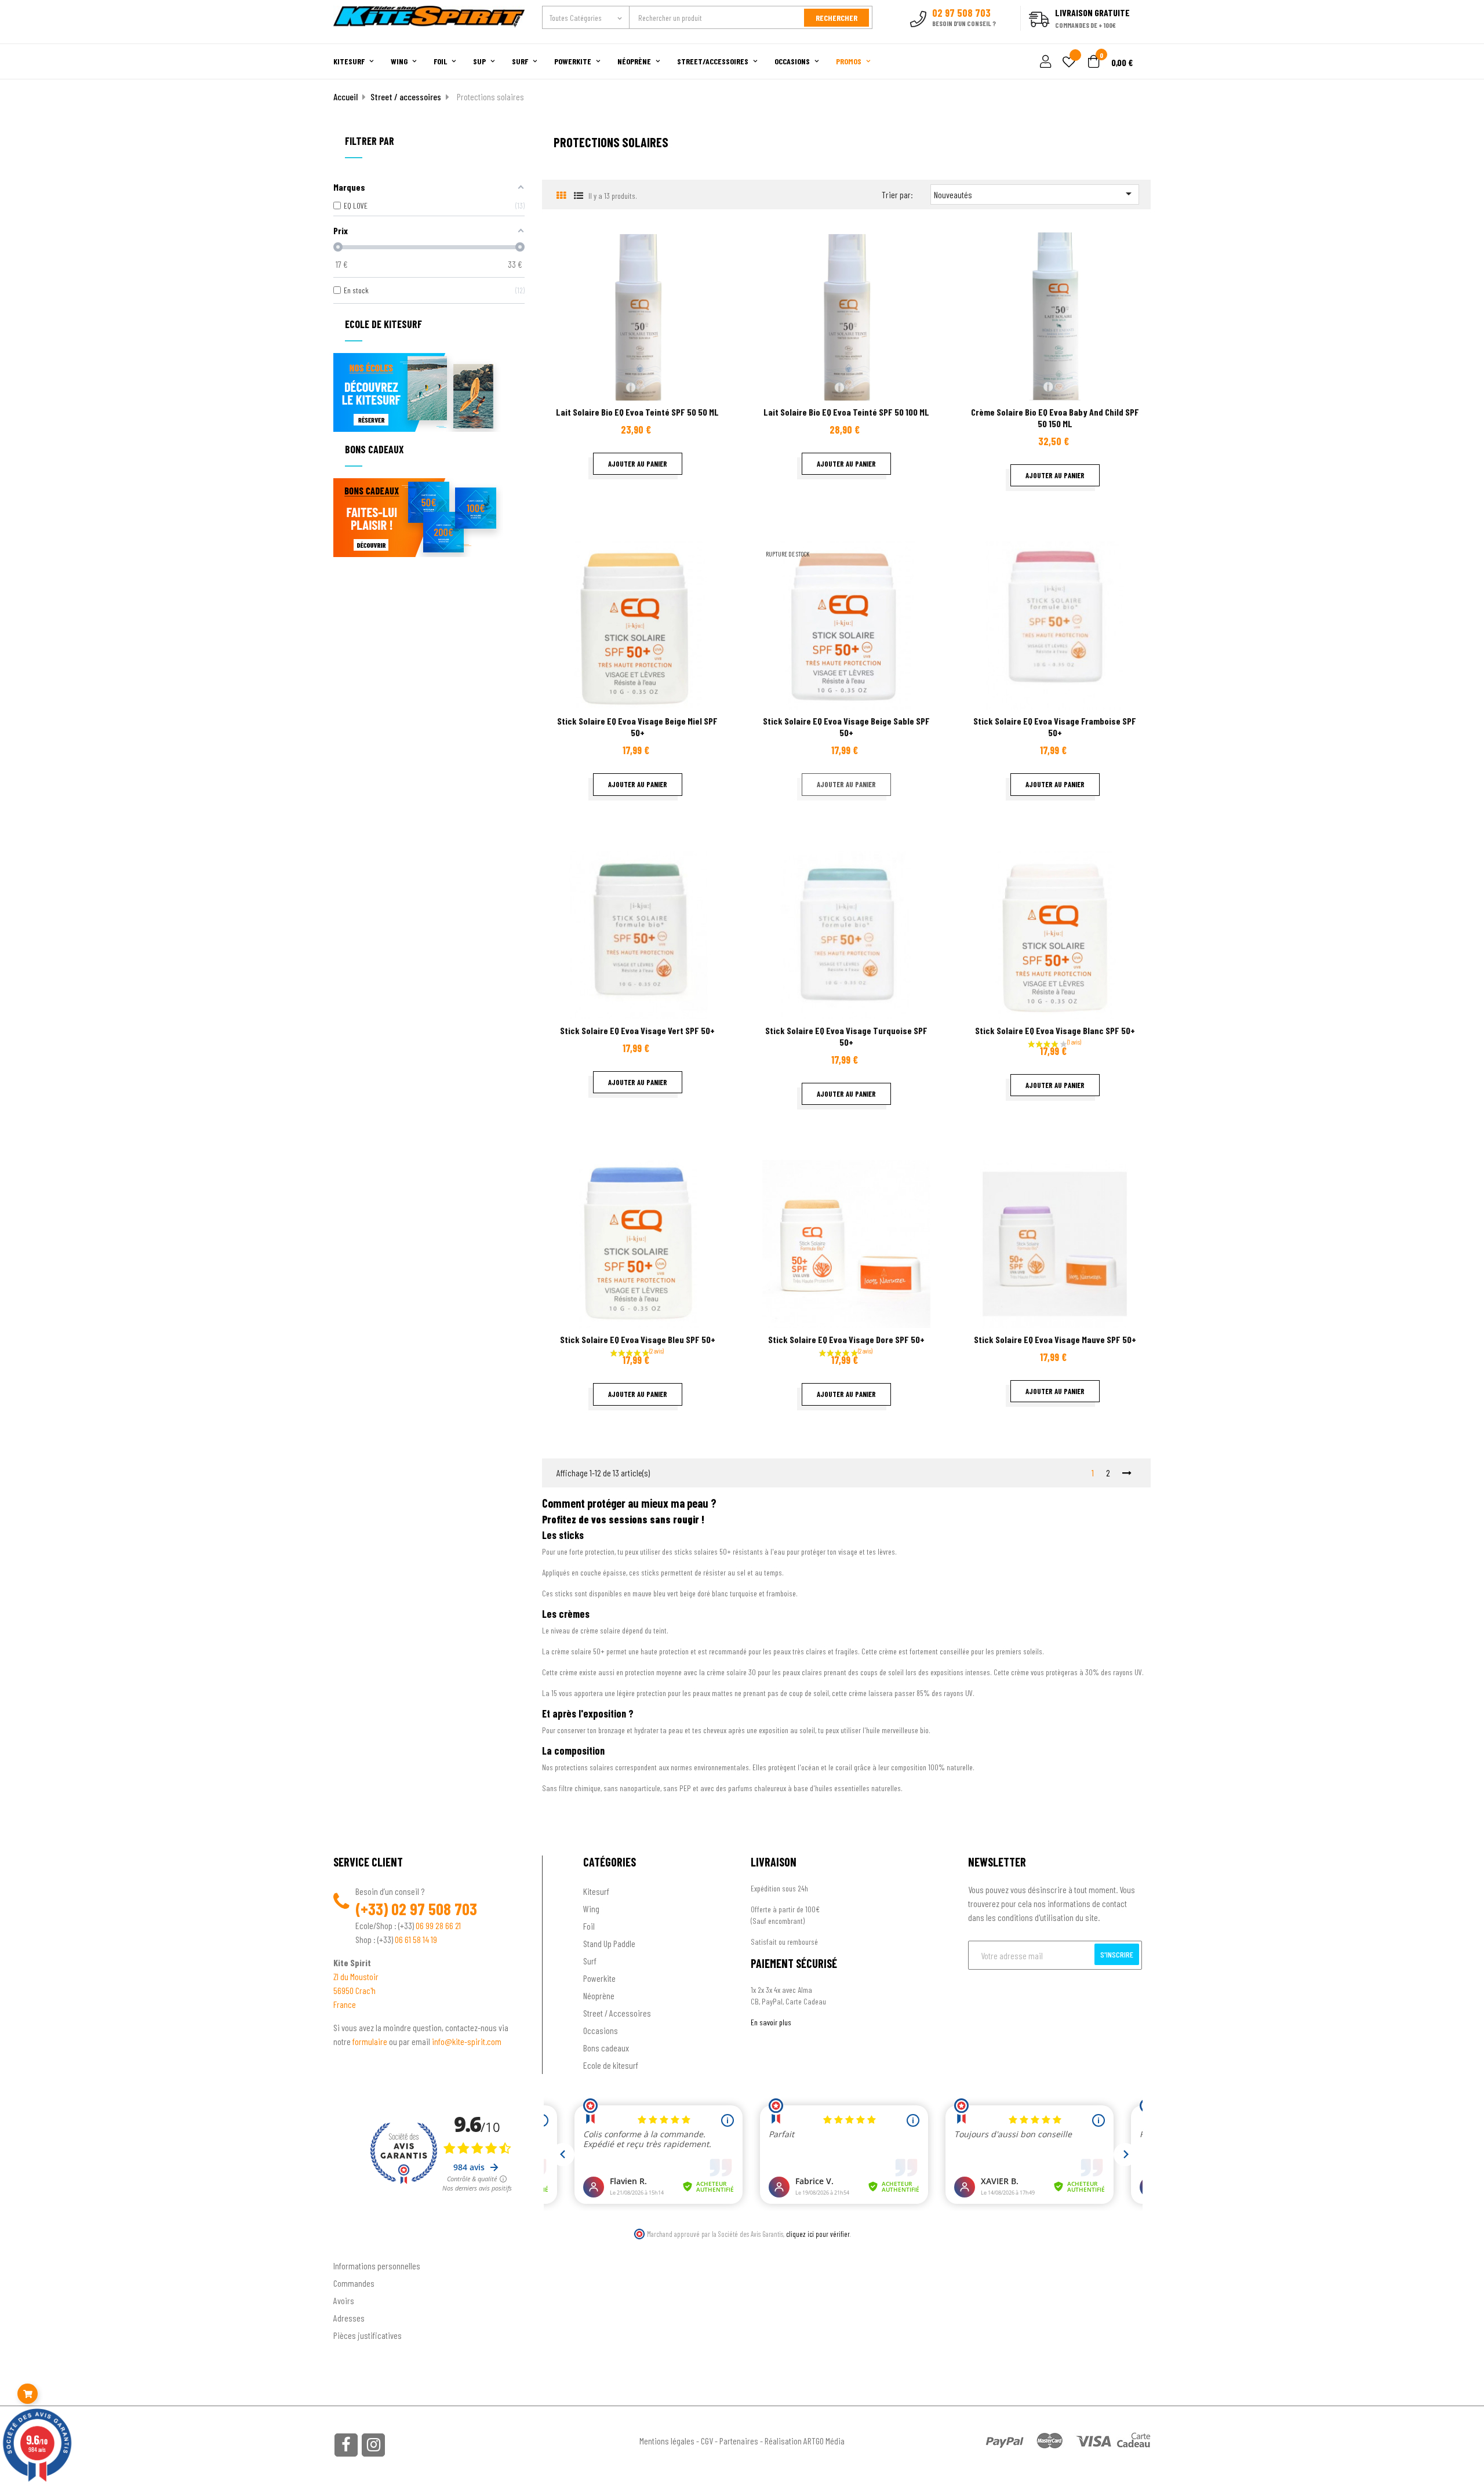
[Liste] (578, 195)
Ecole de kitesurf (611, 2065)
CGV (707, 2441)
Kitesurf (596, 1891)
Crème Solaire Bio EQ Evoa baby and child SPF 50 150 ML (1055, 418)
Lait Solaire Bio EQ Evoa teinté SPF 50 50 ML (637, 412)
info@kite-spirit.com (467, 2041)
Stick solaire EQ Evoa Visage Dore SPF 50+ (846, 1339)
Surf (590, 1961)
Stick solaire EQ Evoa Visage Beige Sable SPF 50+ (846, 727)
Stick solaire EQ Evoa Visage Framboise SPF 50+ (1055, 727)
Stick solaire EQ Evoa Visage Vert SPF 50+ (637, 1030)
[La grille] (561, 195)
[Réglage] (1044, 62)
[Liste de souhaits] (1069, 63)
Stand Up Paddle (609, 1943)
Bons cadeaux (606, 2048)
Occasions (601, 2030)
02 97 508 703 (434, 1909)
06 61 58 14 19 (416, 1939)
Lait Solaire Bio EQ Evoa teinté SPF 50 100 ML (846, 412)
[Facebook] (346, 2445)
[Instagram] (373, 2445)
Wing (591, 1909)
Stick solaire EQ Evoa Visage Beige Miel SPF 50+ (637, 727)
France (345, 2004)
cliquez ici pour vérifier (818, 2234)
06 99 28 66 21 (438, 1925)
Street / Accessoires (617, 2013)
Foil (589, 1926)
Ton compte (354, 2247)
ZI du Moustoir (356, 1976)
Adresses (349, 2318)
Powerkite (599, 1978)
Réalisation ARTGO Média (805, 2441)
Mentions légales (667, 2441)
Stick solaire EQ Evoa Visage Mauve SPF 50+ (1055, 1339)
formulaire (371, 2041)
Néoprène (599, 1995)
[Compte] (1137, 37)
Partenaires (739, 2441)
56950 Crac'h (354, 1990)
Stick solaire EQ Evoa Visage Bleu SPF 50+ (638, 1339)
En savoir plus (771, 2022)
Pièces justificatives (368, 2335)
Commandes (354, 2283)
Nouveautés (1035, 194)
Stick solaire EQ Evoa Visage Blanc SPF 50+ (1055, 1030)
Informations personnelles (377, 2266)
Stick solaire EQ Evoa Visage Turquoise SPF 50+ (846, 1036)
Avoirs (344, 2300)
